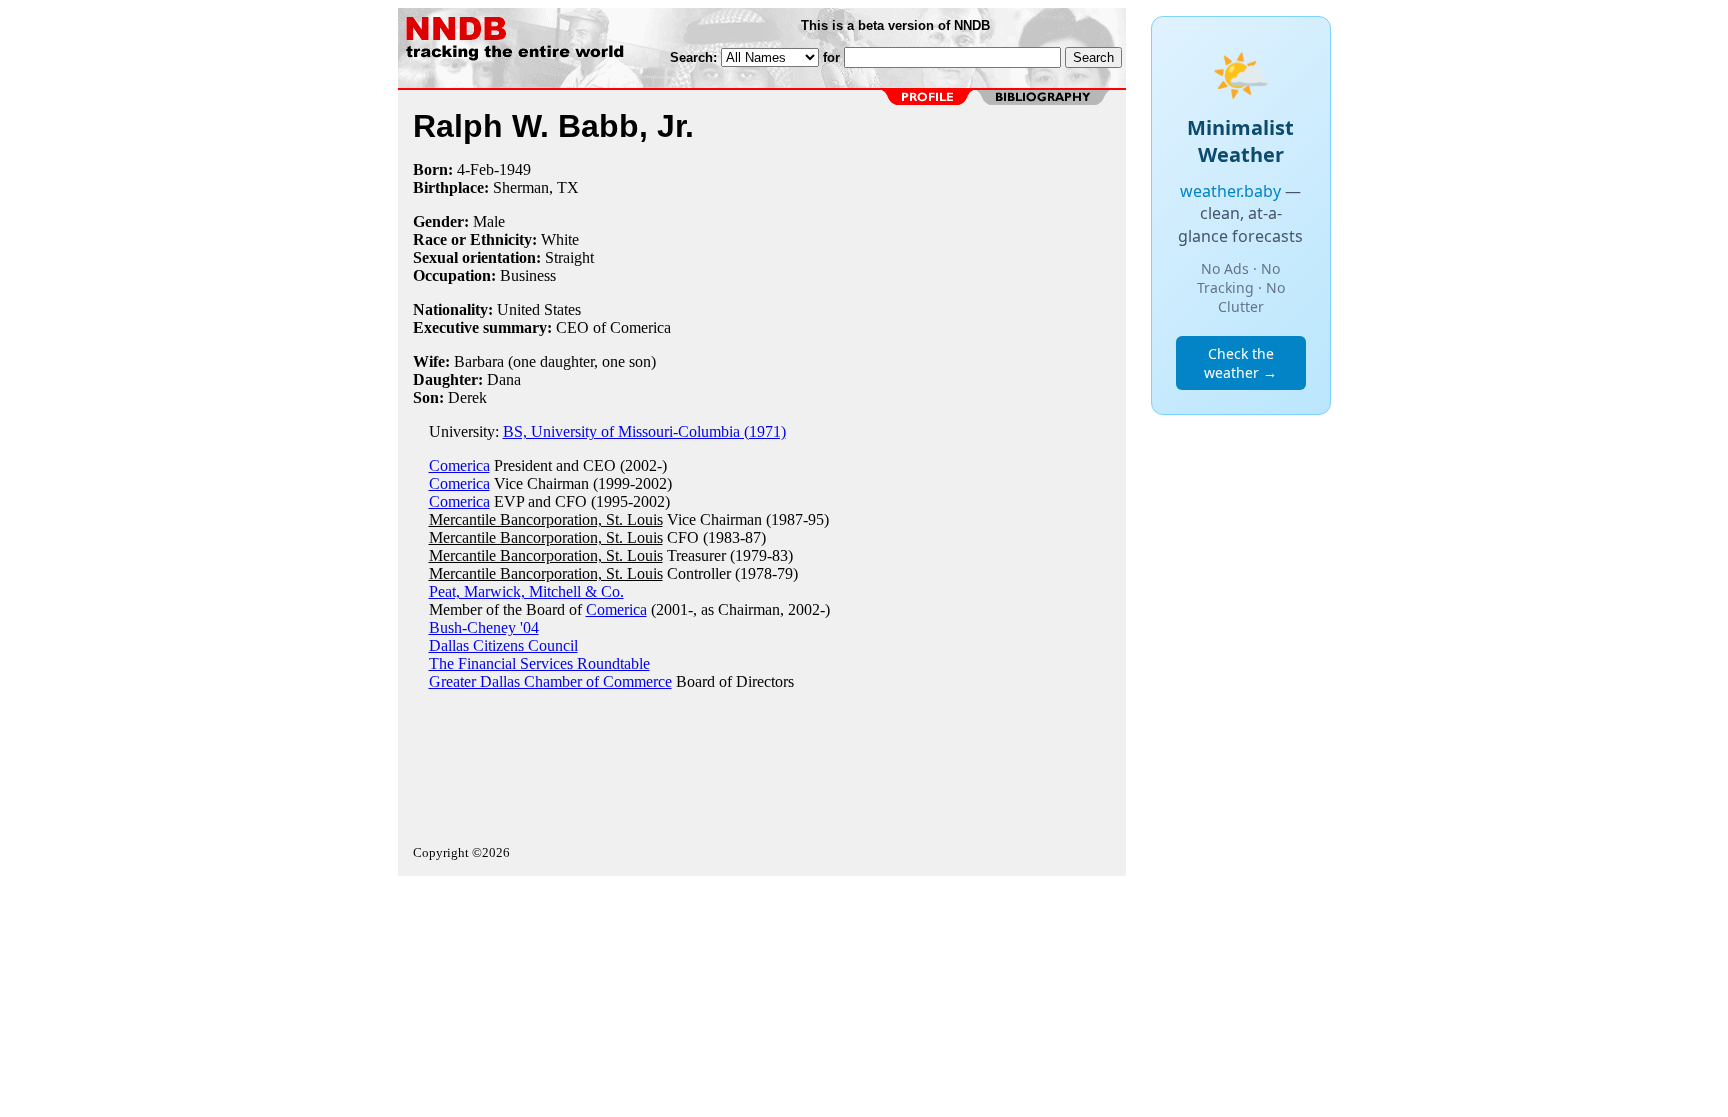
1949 (515, 169)
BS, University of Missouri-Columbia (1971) (644, 431)
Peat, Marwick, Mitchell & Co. (526, 591)
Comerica (459, 465)
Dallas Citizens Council (503, 645)
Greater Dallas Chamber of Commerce (550, 681)
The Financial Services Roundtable (539, 663)
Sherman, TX (536, 187)
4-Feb (475, 169)
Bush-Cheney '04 (484, 627)
